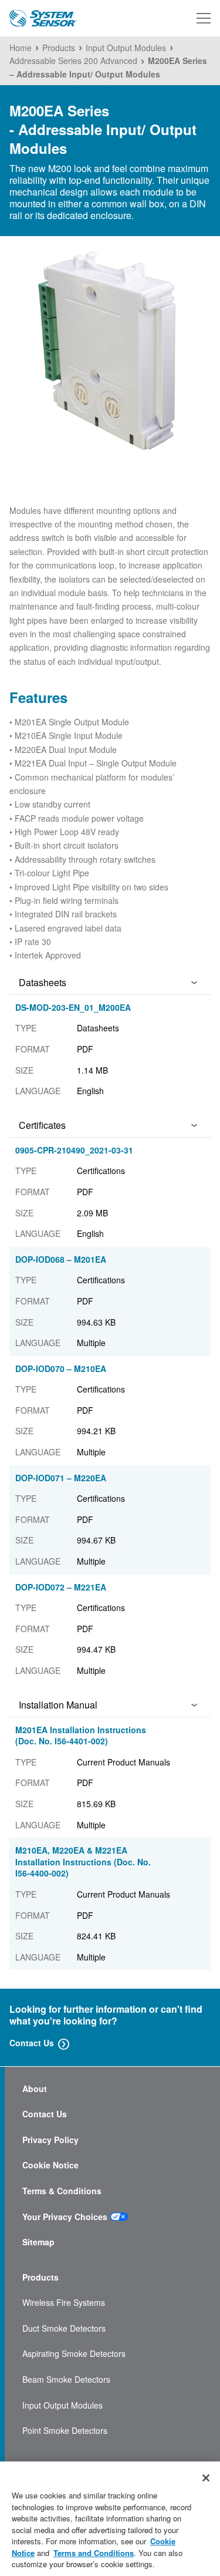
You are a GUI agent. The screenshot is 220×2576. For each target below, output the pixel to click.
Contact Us (32, 2043)
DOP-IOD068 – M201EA (61, 1259)
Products (40, 2277)
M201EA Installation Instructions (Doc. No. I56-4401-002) (81, 1736)
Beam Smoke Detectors (66, 2380)
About (35, 2089)
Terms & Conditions (62, 2191)
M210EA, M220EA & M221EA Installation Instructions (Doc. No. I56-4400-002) (83, 1862)
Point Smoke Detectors (65, 2431)
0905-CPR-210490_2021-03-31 (74, 1150)
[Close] (206, 2478)
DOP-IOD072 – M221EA (61, 1587)
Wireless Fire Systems (64, 2303)
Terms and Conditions (94, 2553)
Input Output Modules (62, 2405)
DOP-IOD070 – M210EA (61, 1368)
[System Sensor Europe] (43, 19)
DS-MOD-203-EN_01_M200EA (73, 1007)
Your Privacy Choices (65, 2217)
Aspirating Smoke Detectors (74, 2354)
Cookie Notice (50, 2165)
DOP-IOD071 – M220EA (61, 1478)
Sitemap (38, 2242)
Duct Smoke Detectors (64, 2328)
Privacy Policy (50, 2140)
